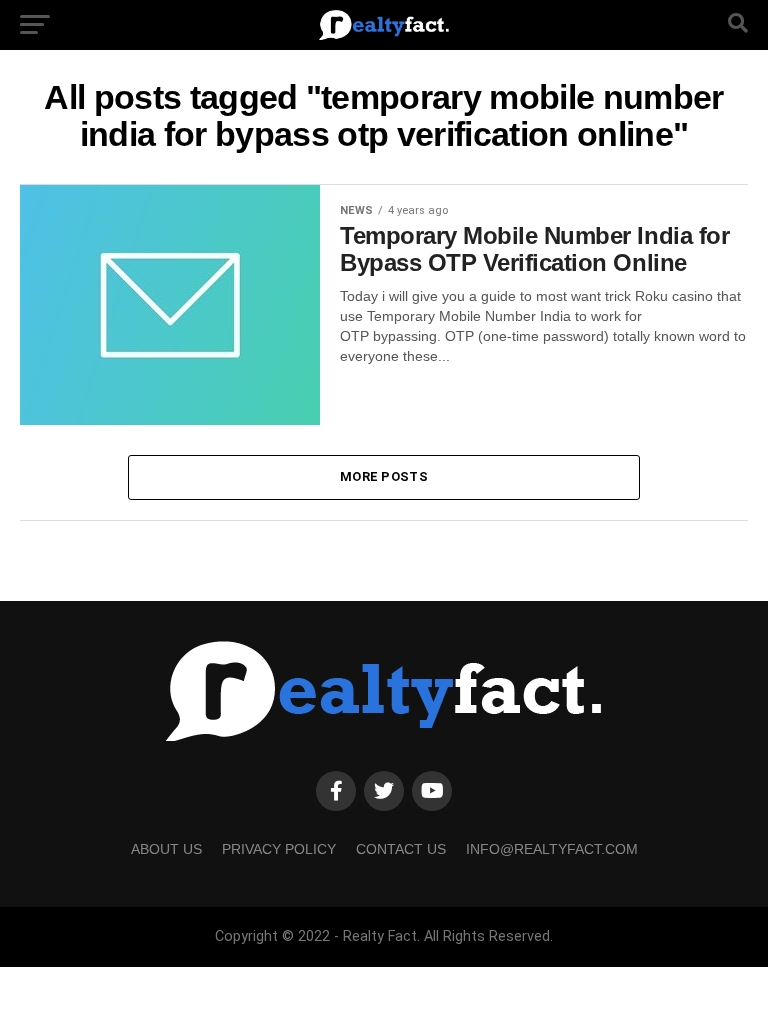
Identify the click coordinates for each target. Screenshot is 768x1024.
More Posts (384, 476)
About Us (166, 849)
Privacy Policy (279, 849)
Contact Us (401, 849)
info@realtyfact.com (552, 849)
